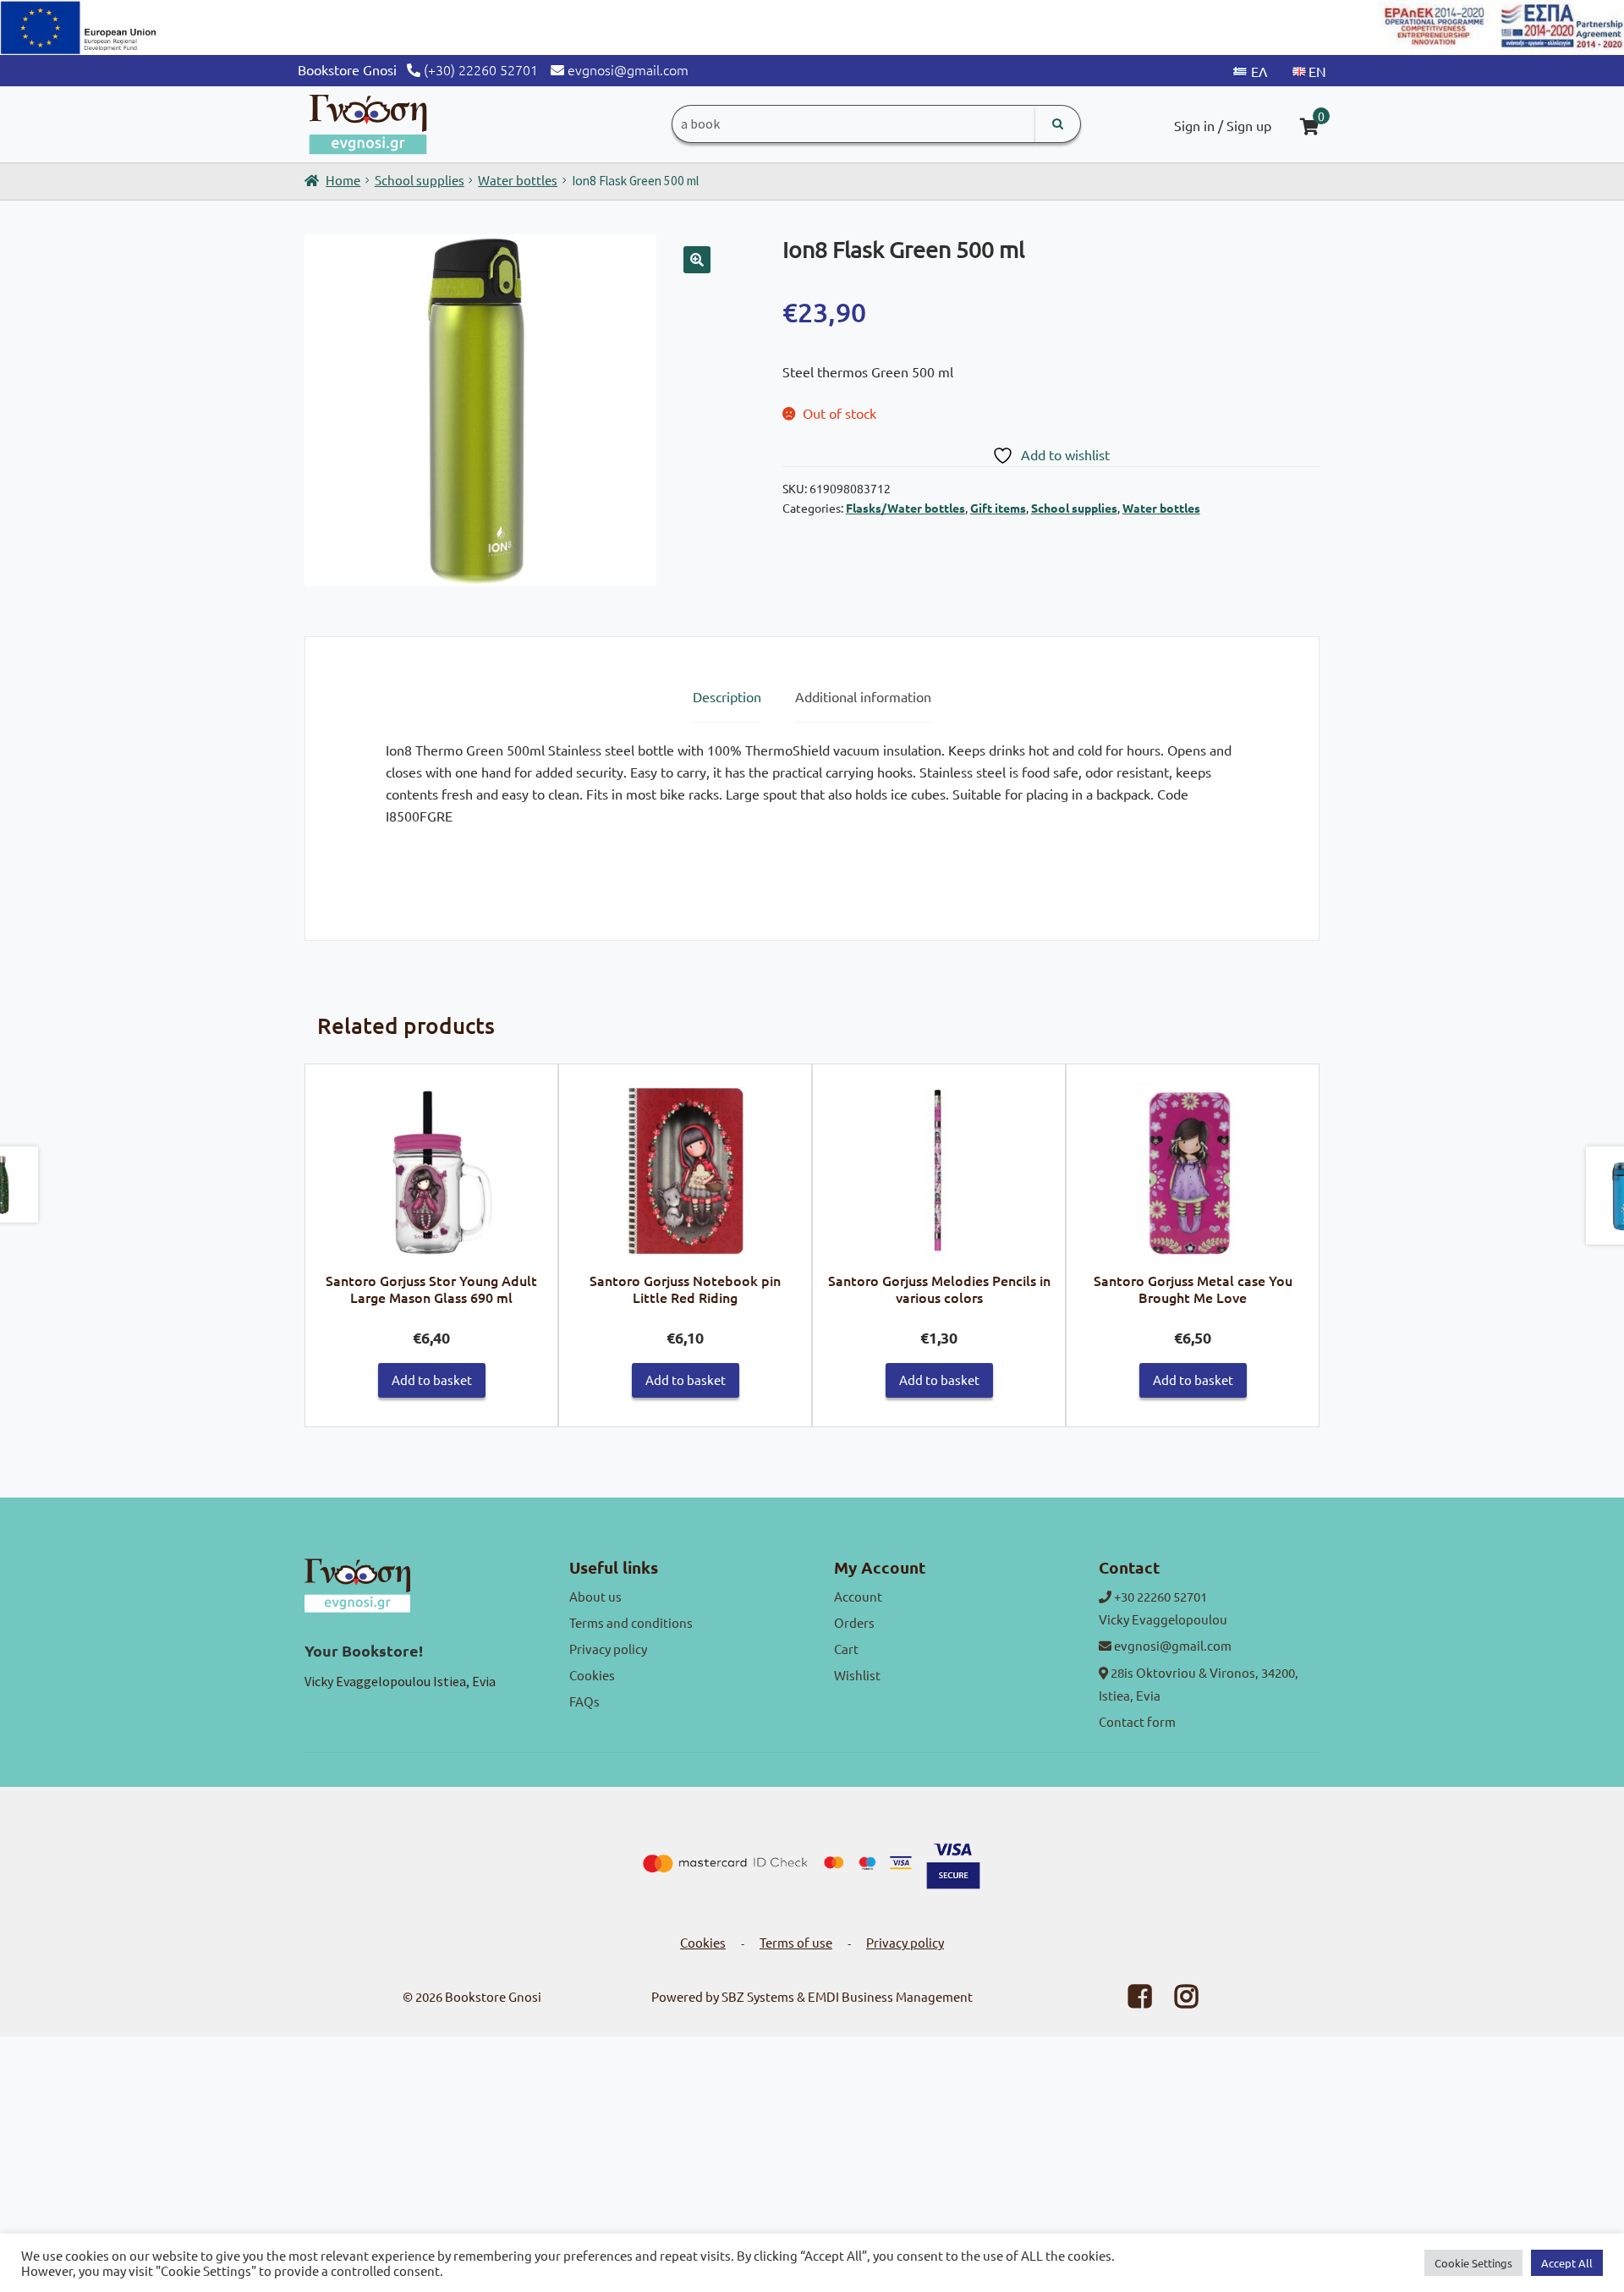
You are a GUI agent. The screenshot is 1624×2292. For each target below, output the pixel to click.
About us (595, 1596)
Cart (846, 1649)
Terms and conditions (631, 1622)
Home (343, 180)
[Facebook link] (1129, 2001)
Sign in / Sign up (1223, 125)
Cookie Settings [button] (1473, 2263)
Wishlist (857, 1675)
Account (858, 1596)
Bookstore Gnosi (493, 1996)
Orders (854, 1622)
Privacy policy (608, 1649)
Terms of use (796, 1942)
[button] (697, 260)
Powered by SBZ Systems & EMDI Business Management (812, 1996)
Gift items (998, 508)
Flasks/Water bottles (905, 508)
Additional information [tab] (863, 696)
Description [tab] (727, 696)
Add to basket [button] (432, 1380)
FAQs (584, 1701)
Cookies (592, 1675)
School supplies (420, 180)
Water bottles (518, 180)
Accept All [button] (1567, 2263)
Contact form (1137, 1721)
